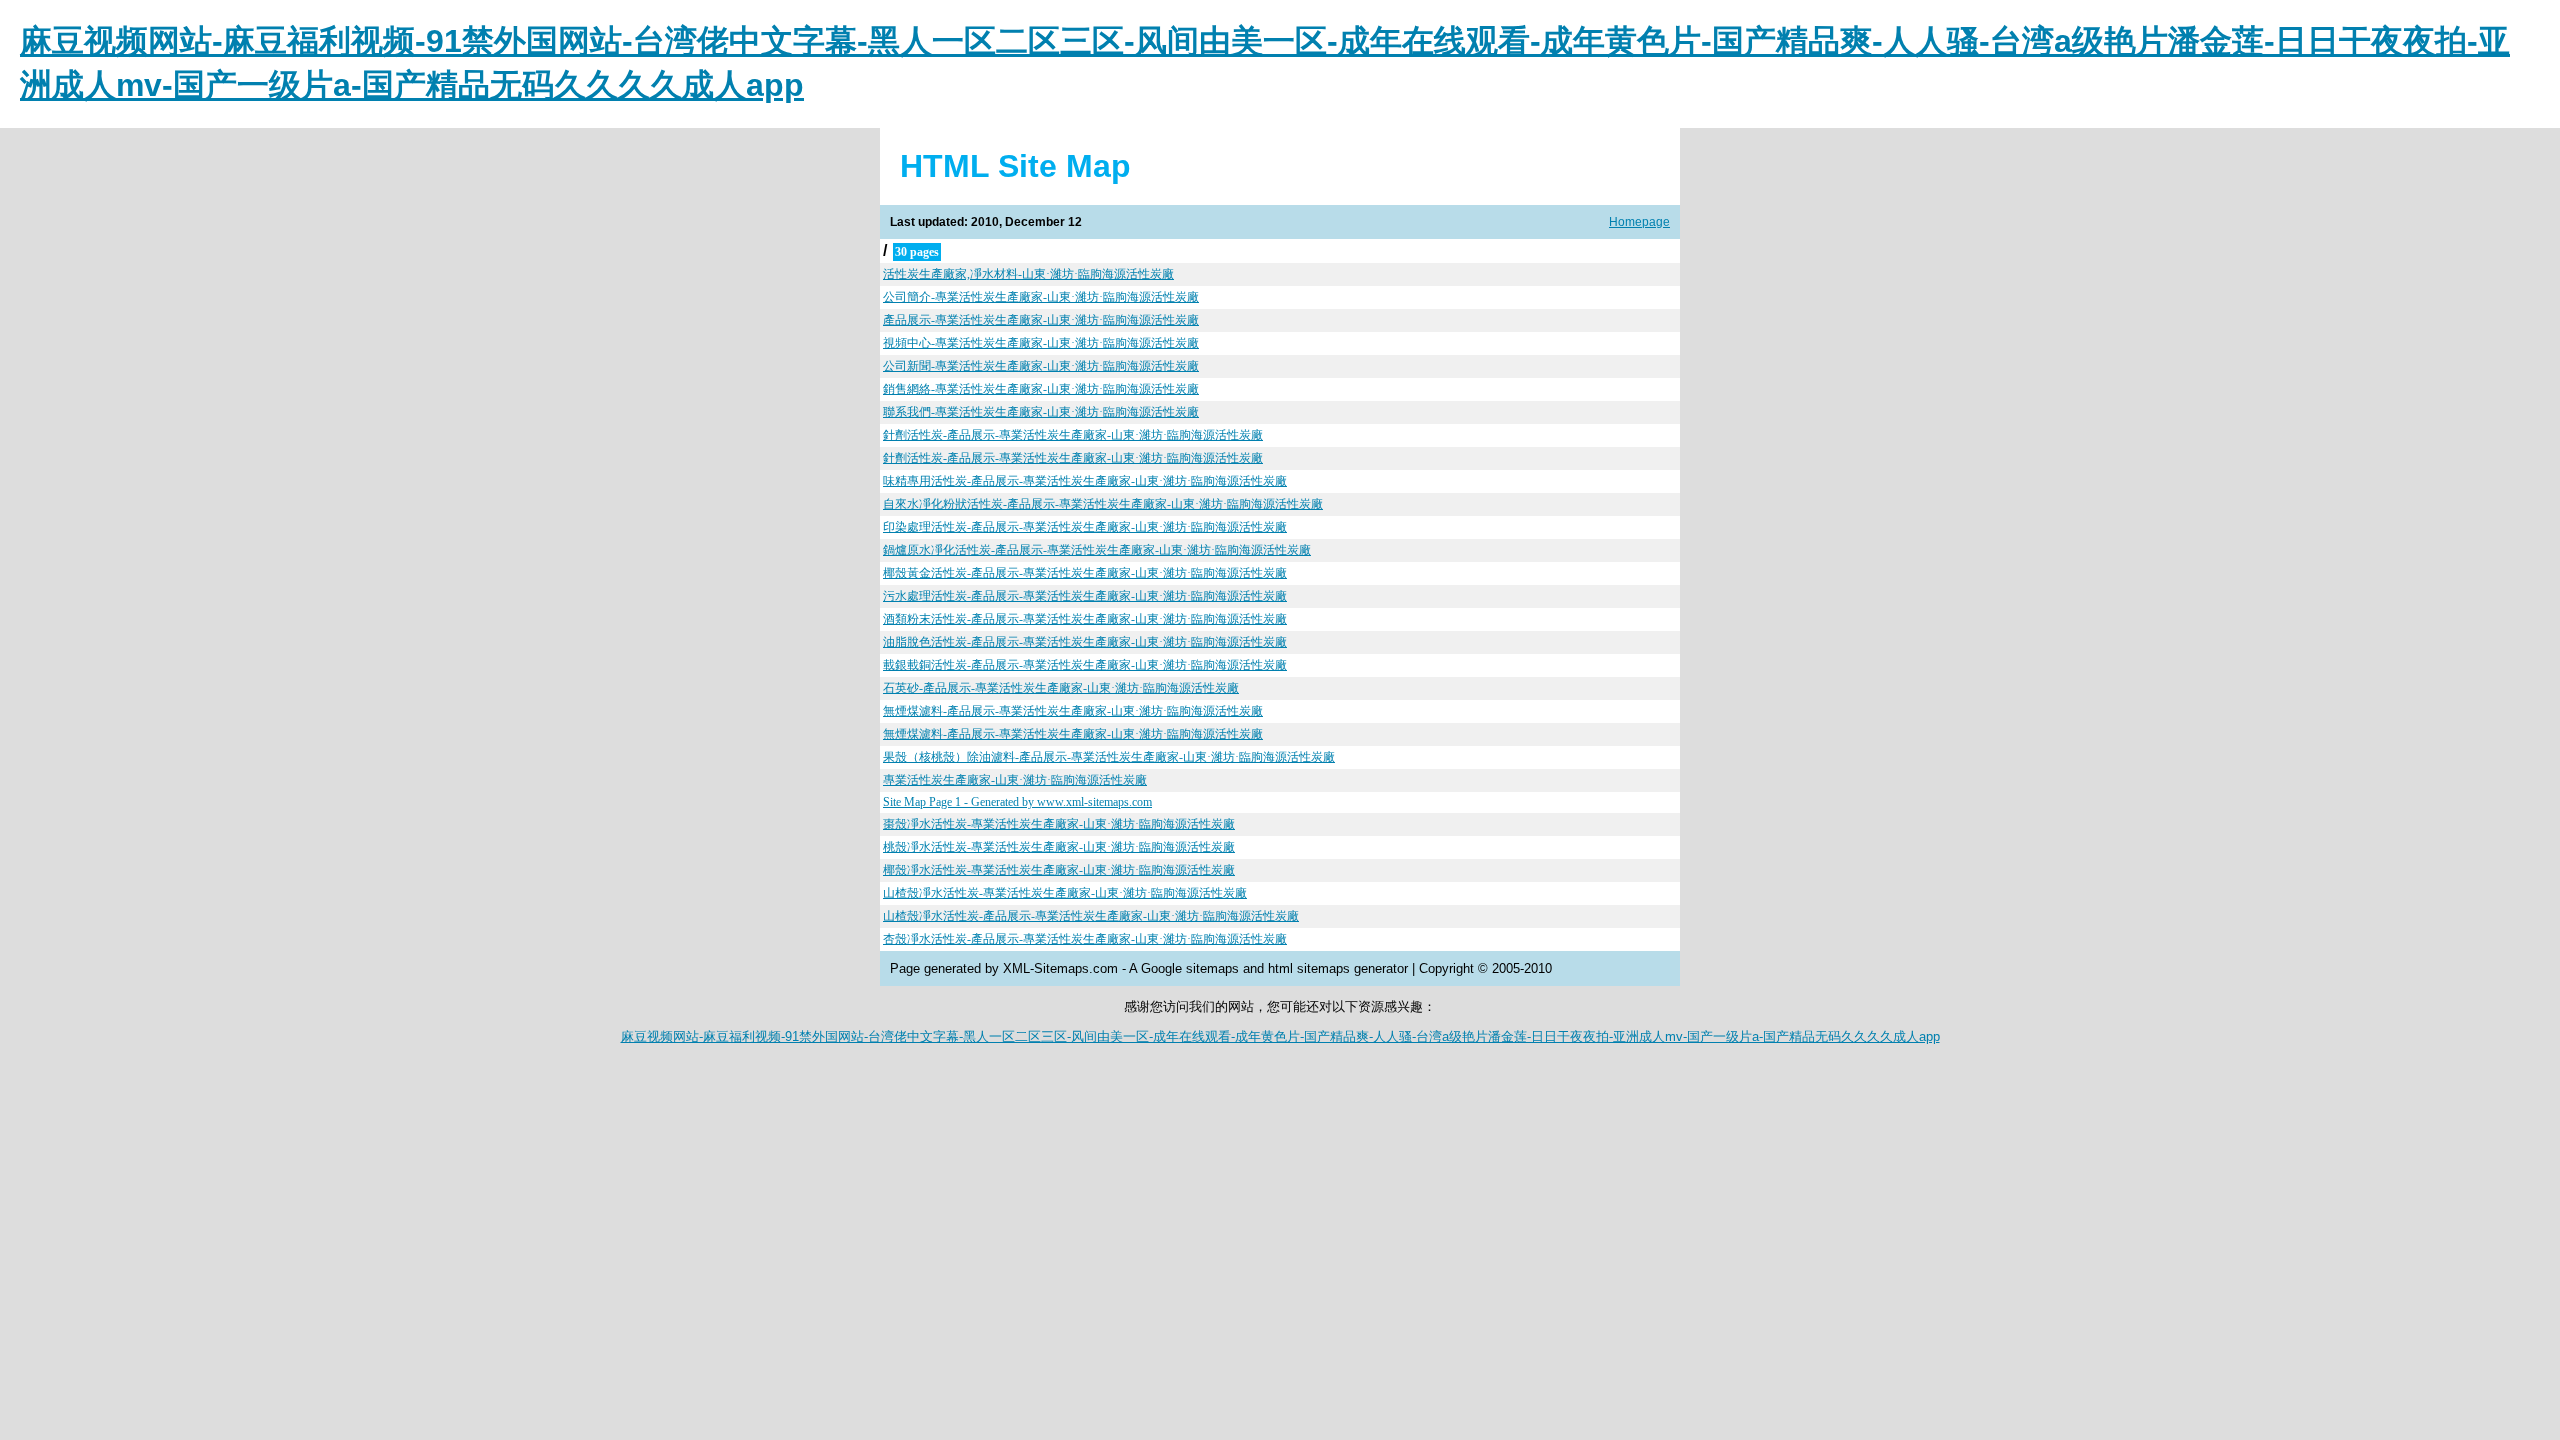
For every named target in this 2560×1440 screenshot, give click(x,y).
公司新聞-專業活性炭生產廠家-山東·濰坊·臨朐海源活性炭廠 (1041, 366)
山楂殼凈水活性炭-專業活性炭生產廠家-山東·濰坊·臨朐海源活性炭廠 (1065, 893)
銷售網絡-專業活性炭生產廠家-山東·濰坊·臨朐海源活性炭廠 (1041, 389)
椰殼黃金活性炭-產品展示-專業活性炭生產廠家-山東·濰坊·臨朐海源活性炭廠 (1085, 573)
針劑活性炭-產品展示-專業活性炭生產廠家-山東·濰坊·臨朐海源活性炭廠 (1073, 435)
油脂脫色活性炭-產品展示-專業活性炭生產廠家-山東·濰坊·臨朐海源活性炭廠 (1085, 642)
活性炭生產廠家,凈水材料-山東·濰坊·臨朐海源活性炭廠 (1028, 274)
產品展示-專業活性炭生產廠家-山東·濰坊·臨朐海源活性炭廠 (1041, 320)
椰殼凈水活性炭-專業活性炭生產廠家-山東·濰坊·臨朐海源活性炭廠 (1059, 870)
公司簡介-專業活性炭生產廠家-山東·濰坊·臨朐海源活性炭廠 (1041, 297)
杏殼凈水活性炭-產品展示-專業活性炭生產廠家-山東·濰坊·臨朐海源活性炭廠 (1085, 939)
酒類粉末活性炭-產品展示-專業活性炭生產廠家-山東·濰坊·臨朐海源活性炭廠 (1085, 619)
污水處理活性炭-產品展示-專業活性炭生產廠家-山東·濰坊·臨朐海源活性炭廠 (1085, 596)
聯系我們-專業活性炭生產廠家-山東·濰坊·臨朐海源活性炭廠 (1041, 412)
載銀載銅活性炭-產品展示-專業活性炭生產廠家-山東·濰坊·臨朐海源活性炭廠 (1085, 665)
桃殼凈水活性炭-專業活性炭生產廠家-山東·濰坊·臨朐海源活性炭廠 (1059, 847)
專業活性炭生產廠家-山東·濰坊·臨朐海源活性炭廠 (1015, 780)
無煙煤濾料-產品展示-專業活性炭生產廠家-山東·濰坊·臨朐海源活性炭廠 (1073, 711)
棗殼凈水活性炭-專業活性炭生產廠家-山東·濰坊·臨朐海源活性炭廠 (1059, 824)
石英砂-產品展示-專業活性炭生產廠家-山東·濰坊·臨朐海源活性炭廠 (1061, 688)
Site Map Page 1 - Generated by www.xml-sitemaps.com (1017, 802)
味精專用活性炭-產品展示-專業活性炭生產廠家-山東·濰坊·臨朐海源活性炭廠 (1085, 481)
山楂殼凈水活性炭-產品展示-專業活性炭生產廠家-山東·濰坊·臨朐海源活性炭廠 (1091, 916)
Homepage (1639, 222)
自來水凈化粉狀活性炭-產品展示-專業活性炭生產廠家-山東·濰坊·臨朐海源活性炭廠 (1103, 504)
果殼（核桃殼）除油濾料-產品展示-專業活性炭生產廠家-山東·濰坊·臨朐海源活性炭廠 (1109, 757)
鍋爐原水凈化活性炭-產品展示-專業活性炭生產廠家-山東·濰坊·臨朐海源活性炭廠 (1097, 550)
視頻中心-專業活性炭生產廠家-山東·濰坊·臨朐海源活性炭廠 (1041, 343)
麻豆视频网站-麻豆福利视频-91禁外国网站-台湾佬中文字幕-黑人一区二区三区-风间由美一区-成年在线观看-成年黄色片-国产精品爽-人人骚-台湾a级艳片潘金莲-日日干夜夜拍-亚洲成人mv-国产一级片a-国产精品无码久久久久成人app (1280, 1036)
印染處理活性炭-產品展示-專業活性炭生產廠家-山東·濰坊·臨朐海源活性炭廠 (1085, 527)
